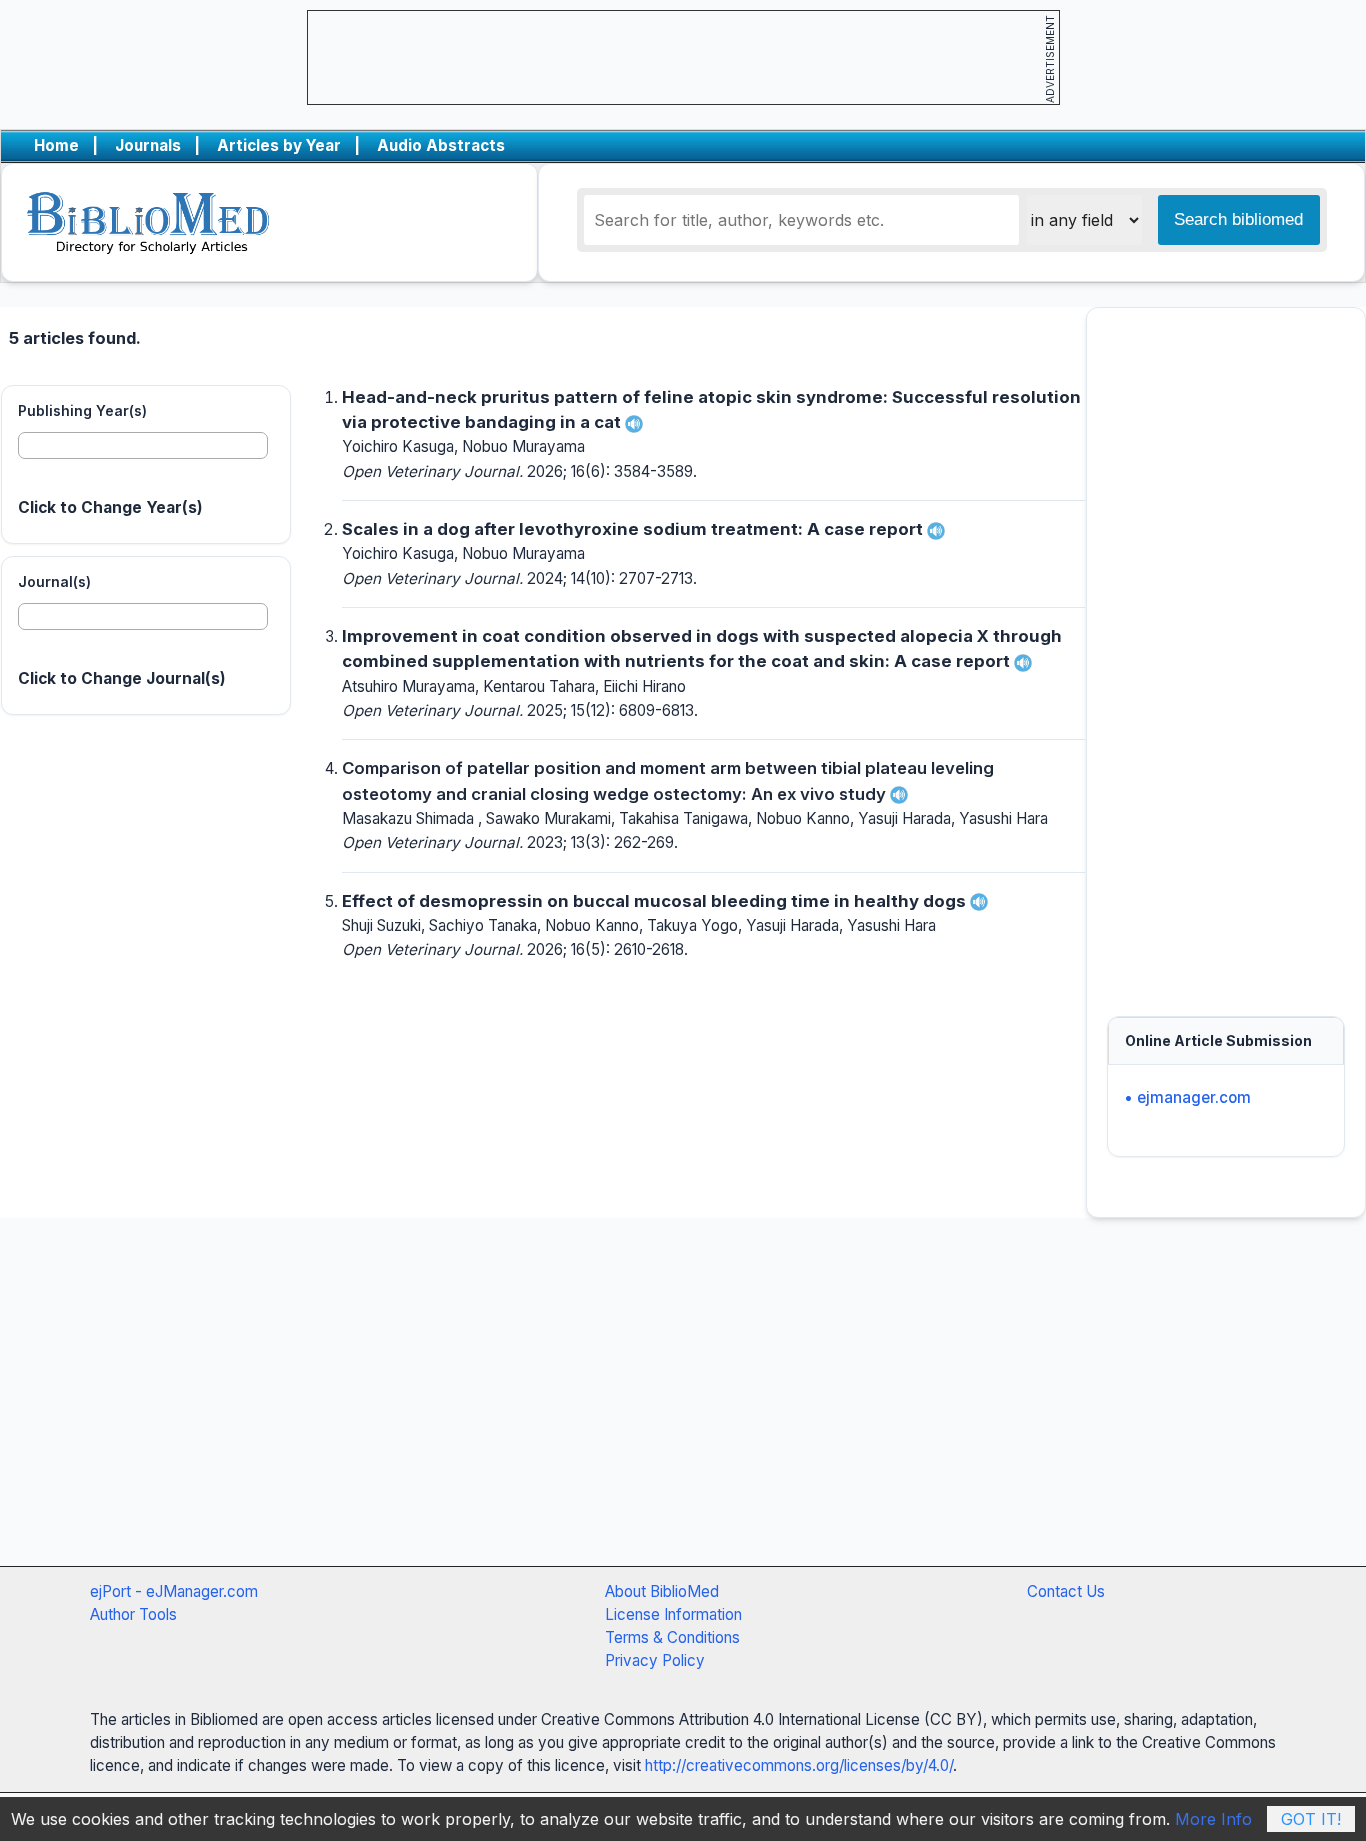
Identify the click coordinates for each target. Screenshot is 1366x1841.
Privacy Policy (655, 1660)
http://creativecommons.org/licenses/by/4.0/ (799, 1765)
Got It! (1311, 1819)
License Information (673, 1614)
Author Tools (133, 1614)
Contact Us (1066, 1591)
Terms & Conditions (672, 1637)
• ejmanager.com (1187, 1097)
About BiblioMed (662, 1591)
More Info (1213, 1819)
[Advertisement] (1226, 652)
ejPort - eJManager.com (174, 1591)
